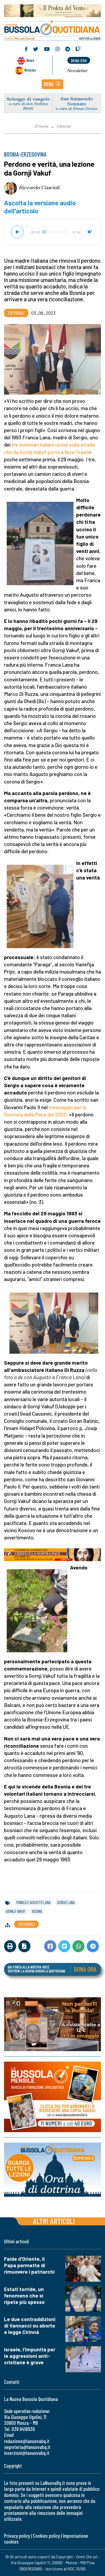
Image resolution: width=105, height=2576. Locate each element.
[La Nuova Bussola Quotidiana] (52, 30)
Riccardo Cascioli (39, 187)
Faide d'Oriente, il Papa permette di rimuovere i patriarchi (29, 2265)
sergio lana (66, 1902)
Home (44, 126)
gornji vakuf (16, 1911)
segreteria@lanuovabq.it (27, 2447)
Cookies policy (46, 2536)
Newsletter (77, 70)
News (30, 60)
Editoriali (64, 126)
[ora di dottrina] (52, 2170)
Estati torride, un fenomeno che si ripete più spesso (24, 2295)
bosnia (37, 1911)
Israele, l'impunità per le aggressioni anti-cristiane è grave (30, 2356)
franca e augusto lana (33, 1902)
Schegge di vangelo (28, 99)
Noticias (30, 70)
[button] (52, 84)
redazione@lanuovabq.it (27, 2441)
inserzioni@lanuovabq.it (27, 2453)
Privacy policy (17, 2536)
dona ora (79, 60)
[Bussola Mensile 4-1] (52, 2024)
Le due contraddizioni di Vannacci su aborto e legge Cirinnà (30, 2326)
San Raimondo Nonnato (77, 101)
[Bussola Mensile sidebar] (52, 2097)
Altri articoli (54, 2221)
